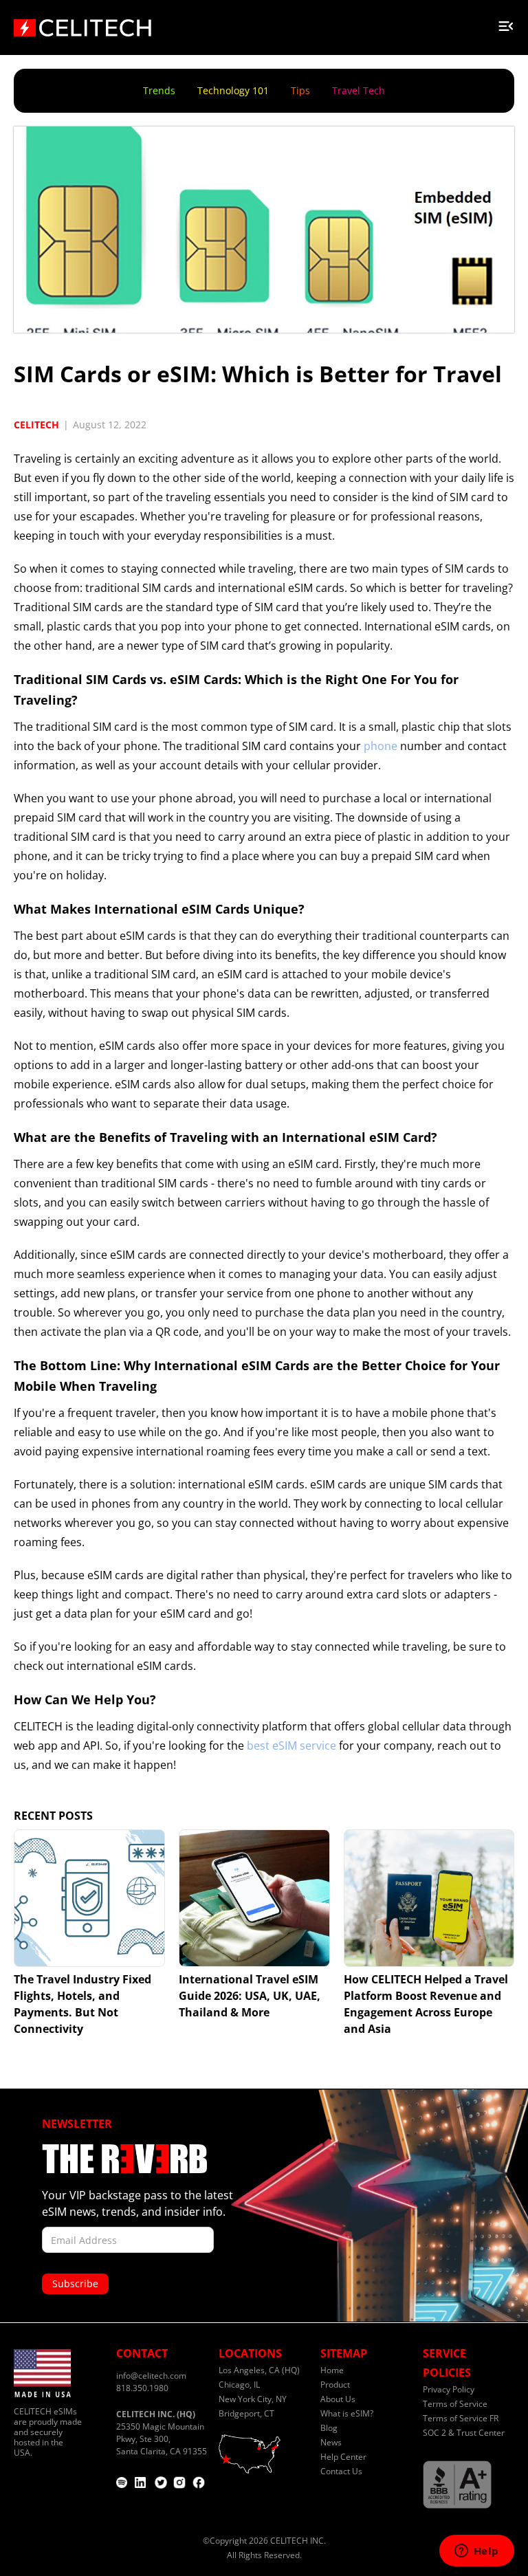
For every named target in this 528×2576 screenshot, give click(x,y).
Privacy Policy (449, 2389)
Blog (329, 2428)
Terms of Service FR (461, 2418)
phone (381, 746)
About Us (338, 2399)
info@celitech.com (151, 2376)
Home (332, 2370)
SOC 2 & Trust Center (464, 2433)
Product (335, 2385)
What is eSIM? (347, 2413)
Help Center (343, 2457)
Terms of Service (455, 2404)
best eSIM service (291, 1746)
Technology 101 (233, 90)
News (331, 2442)
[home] (82, 23)
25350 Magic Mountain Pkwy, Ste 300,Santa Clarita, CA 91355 (162, 2433)
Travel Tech (359, 90)
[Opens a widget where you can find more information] (476, 2552)
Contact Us (341, 2471)
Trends (159, 90)
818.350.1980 (142, 2388)
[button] (506, 23)
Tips (300, 90)
